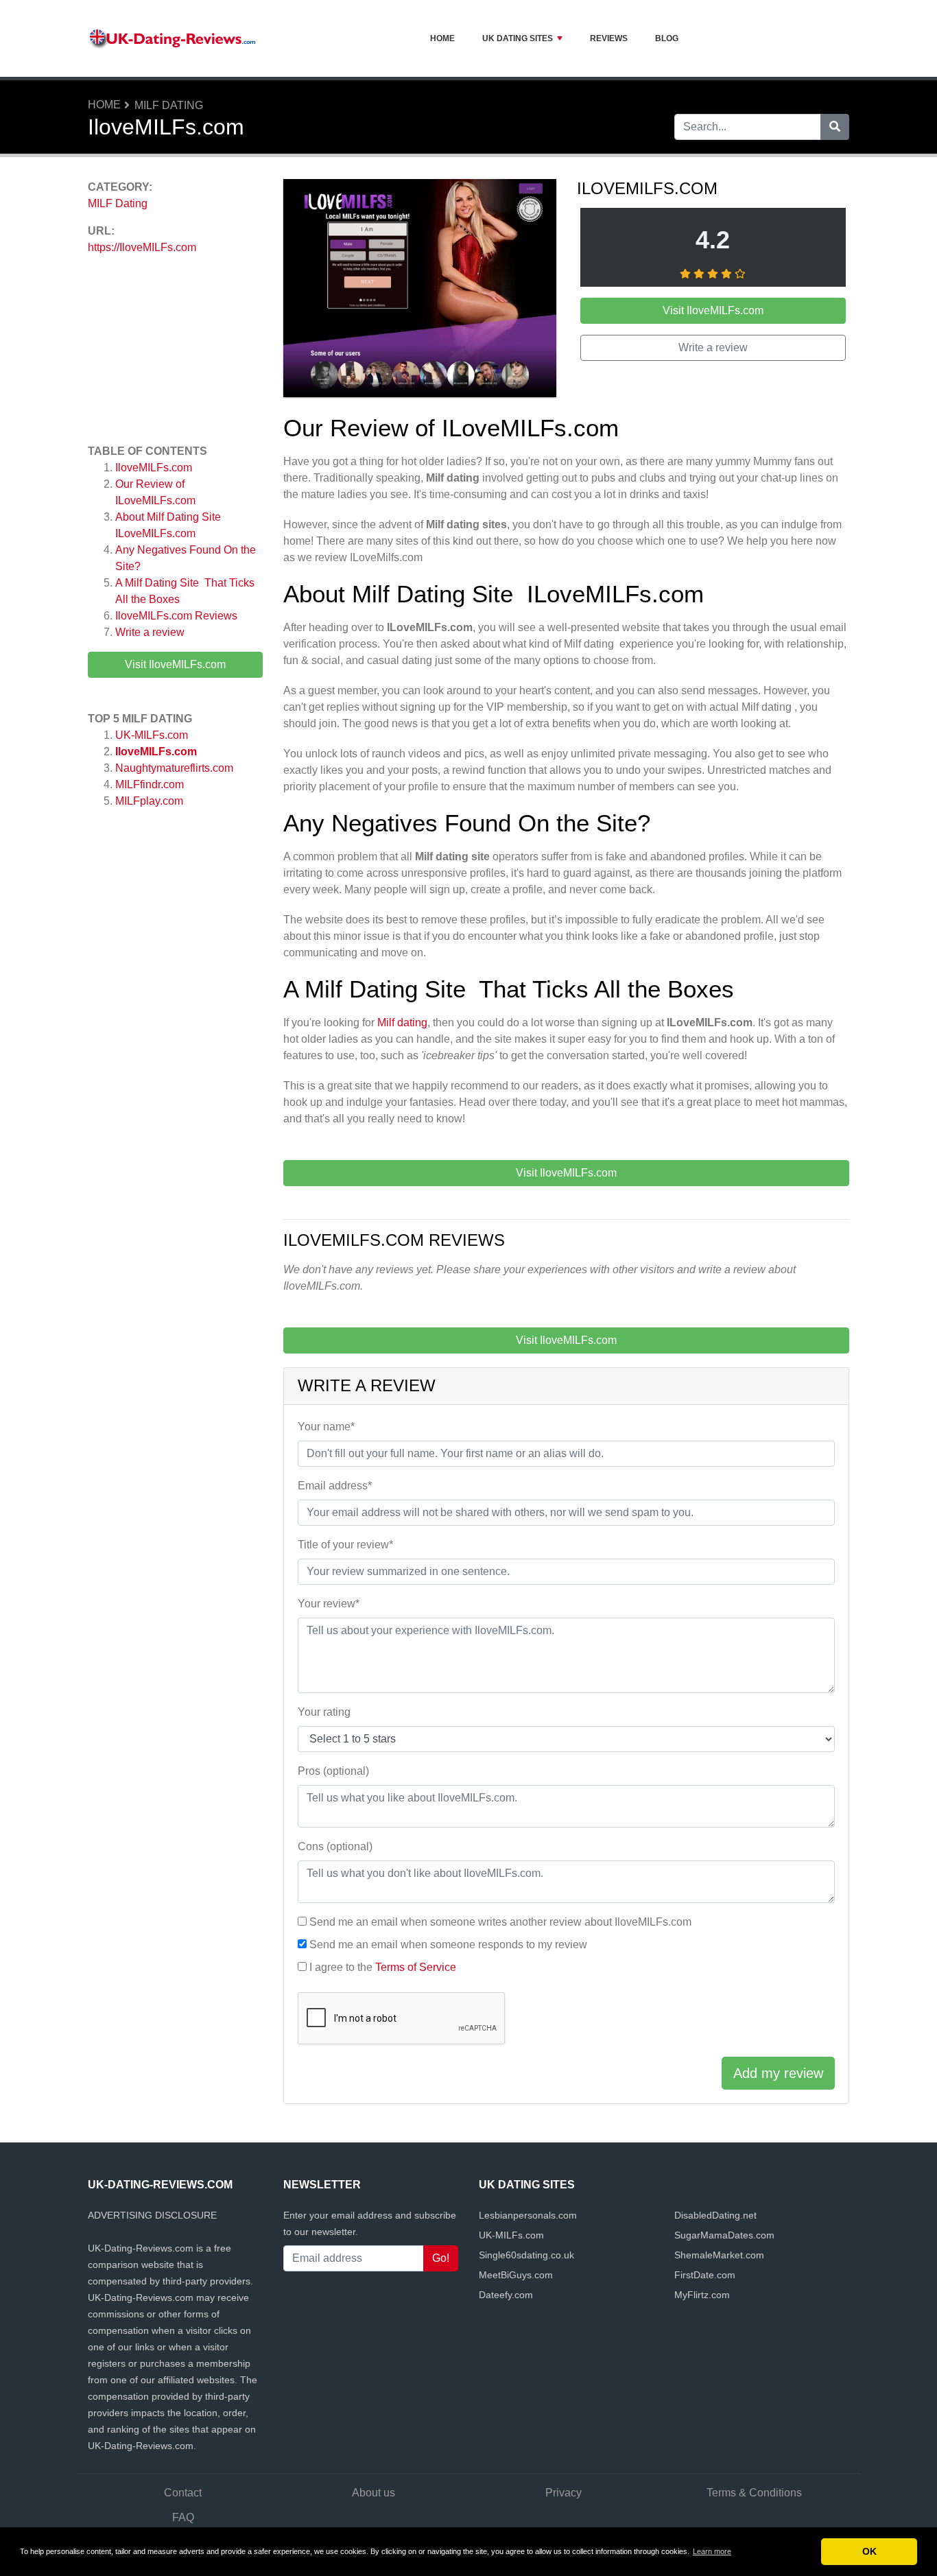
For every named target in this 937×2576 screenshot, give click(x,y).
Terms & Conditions (754, 2493)
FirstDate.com (705, 2275)
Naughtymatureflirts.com (174, 768)
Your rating (324, 1712)
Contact (183, 2493)
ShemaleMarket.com (719, 2255)
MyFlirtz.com (702, 2295)
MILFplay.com (149, 801)
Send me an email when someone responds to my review (448, 1945)
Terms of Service (416, 1967)
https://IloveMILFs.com (142, 247)
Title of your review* (345, 1545)
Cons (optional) (335, 1846)
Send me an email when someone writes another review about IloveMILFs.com (500, 1922)
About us (373, 2493)
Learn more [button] (712, 2551)
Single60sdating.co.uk (526, 2255)
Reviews (609, 38)
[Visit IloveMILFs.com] (420, 291)
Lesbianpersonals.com (528, 2215)
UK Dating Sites (518, 38)
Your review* (329, 1604)
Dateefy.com (506, 2295)
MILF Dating (169, 105)
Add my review (778, 2073)
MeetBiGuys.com (516, 2275)
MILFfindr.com (150, 784)
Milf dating (402, 1023)
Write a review (150, 632)
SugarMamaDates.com (724, 2235)
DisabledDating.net (715, 2215)
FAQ (183, 2517)
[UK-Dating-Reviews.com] (174, 38)
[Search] (835, 127)
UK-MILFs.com (152, 735)
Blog (667, 38)
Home (442, 38)
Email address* (335, 1486)
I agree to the (383, 1967)
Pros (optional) (333, 1771)
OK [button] (869, 2551)
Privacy (564, 2493)
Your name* (326, 1427)
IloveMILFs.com (154, 468)
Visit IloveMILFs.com (175, 664)
